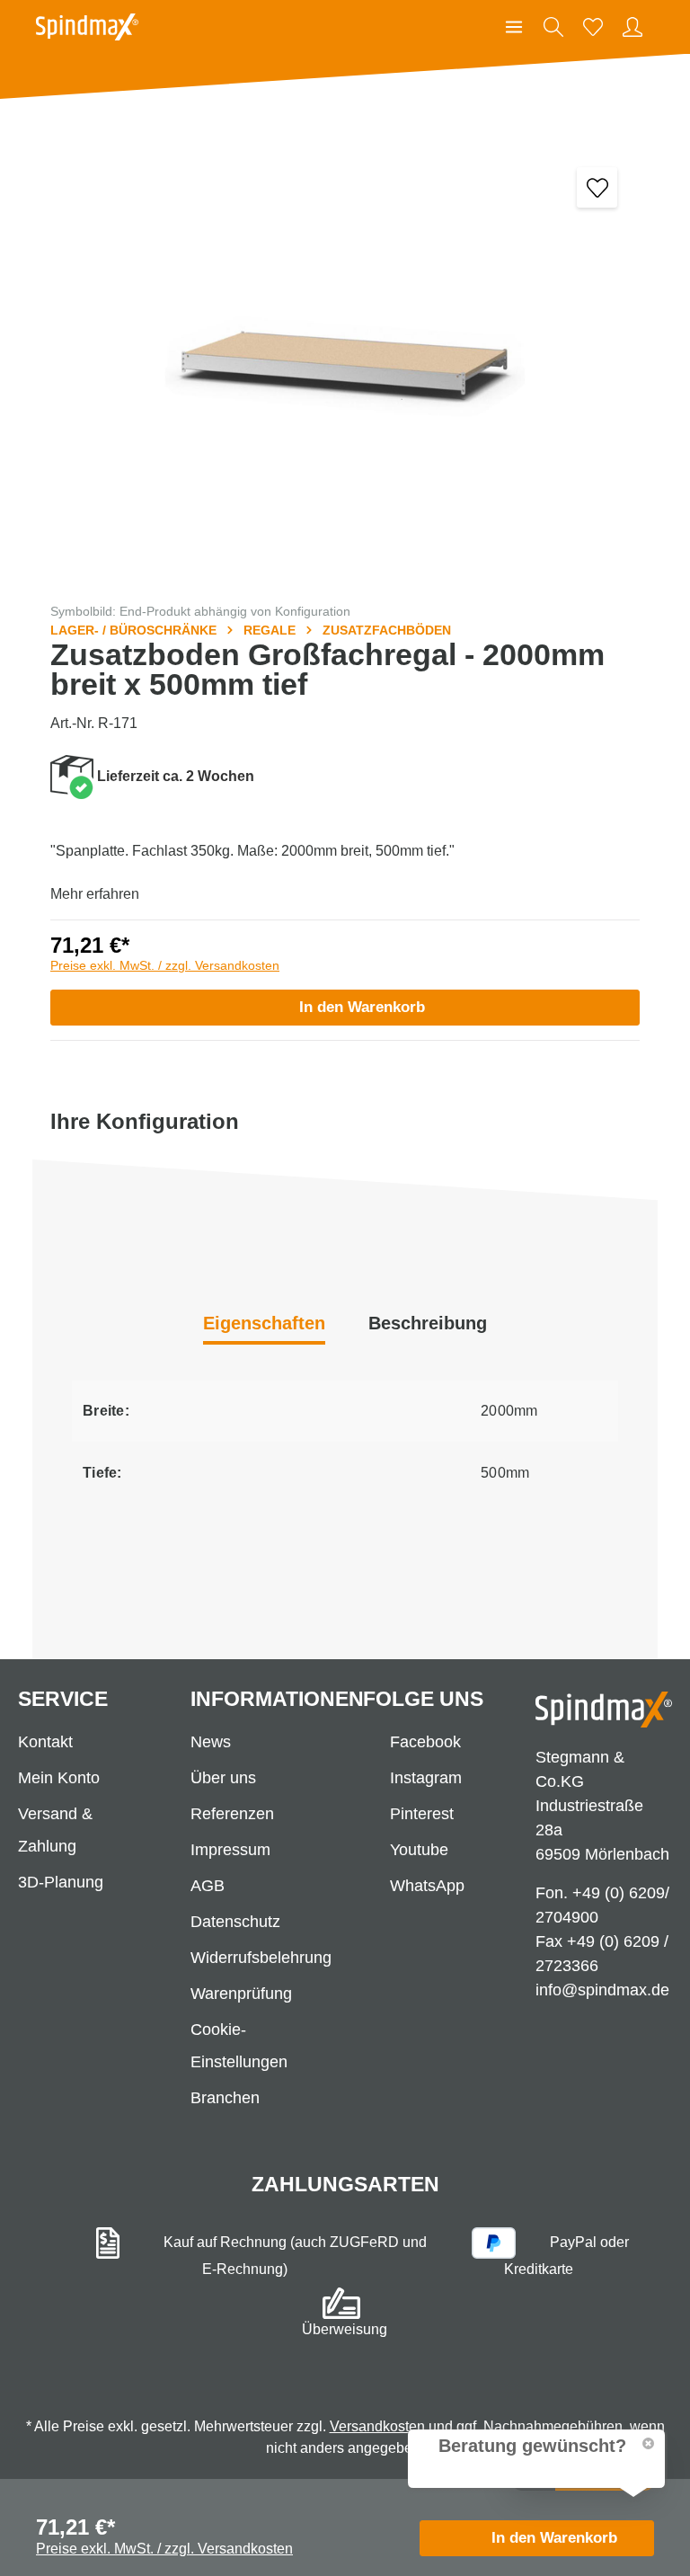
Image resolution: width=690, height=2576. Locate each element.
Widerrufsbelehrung (261, 1958)
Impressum (230, 1850)
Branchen (225, 2098)
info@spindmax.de (602, 1990)
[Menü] (514, 27)
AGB (208, 1886)
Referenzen (232, 1814)
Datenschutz (235, 1922)
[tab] (428, 1325)
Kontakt (45, 1742)
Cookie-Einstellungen (239, 2046)
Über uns (223, 1778)
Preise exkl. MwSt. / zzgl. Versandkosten (165, 965)
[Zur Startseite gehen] (87, 27)
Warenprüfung (241, 1994)
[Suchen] (553, 27)
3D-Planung (61, 1882)
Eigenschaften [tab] (264, 1323)
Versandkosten (377, 2426)
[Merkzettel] (593, 27)
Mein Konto (59, 1778)
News (211, 1742)
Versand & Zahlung (55, 1830)
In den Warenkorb (362, 1007)
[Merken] (597, 187)
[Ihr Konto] (632, 27)
